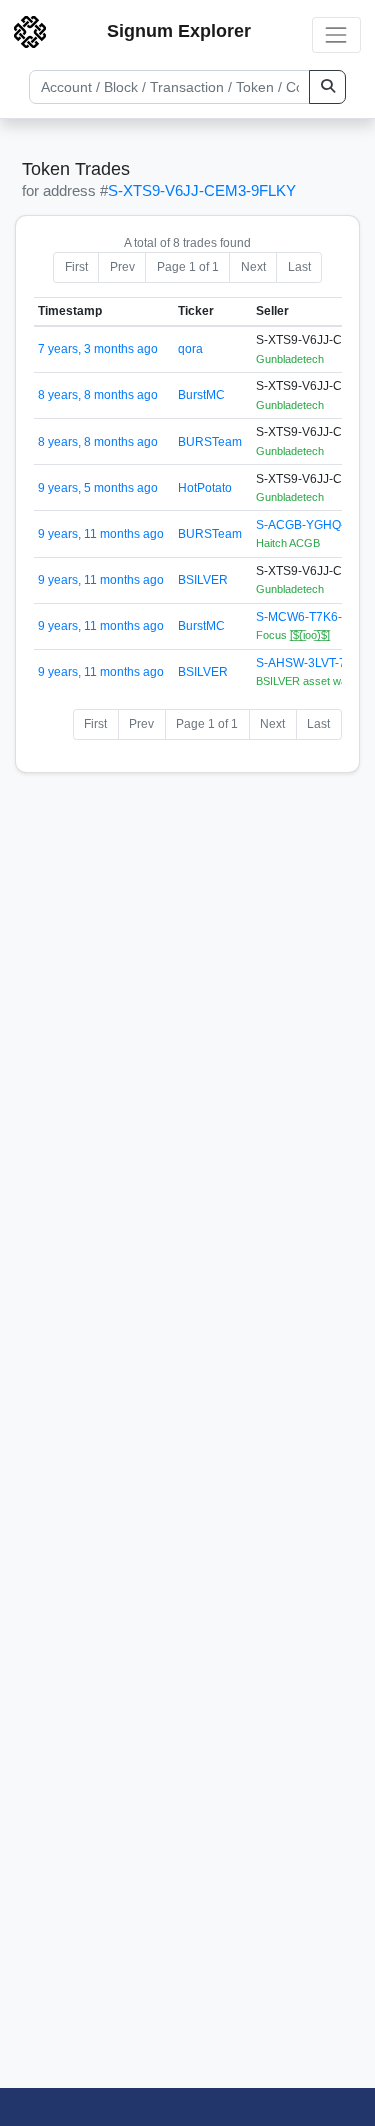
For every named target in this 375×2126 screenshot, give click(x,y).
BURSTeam (210, 442)
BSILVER (203, 580)
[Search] (327, 87)
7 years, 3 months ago (98, 349)
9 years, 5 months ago (98, 488)
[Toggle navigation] (336, 34)
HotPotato (205, 488)
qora (190, 349)
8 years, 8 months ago (98, 395)
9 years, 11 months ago (101, 534)
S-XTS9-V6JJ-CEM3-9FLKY (202, 190)
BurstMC (201, 395)
